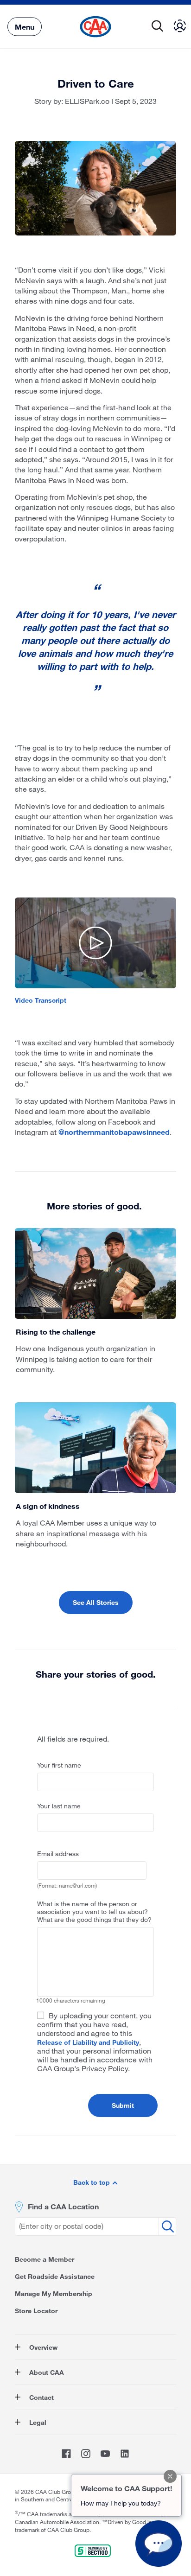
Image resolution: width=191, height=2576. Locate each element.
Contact (41, 2397)
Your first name (59, 1765)
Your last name (59, 1806)
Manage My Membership (54, 2293)
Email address (58, 1854)
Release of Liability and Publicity (88, 2042)
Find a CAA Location (63, 2206)
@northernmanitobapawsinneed (114, 1132)
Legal (37, 2422)
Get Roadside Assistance (55, 2276)
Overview (42, 2347)
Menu (25, 26)
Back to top (92, 2182)
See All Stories (96, 1602)
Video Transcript (41, 1000)
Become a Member (45, 2259)
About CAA (46, 2372)
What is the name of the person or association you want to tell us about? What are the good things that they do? (94, 1911)
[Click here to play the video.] (96, 943)
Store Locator (36, 2311)
